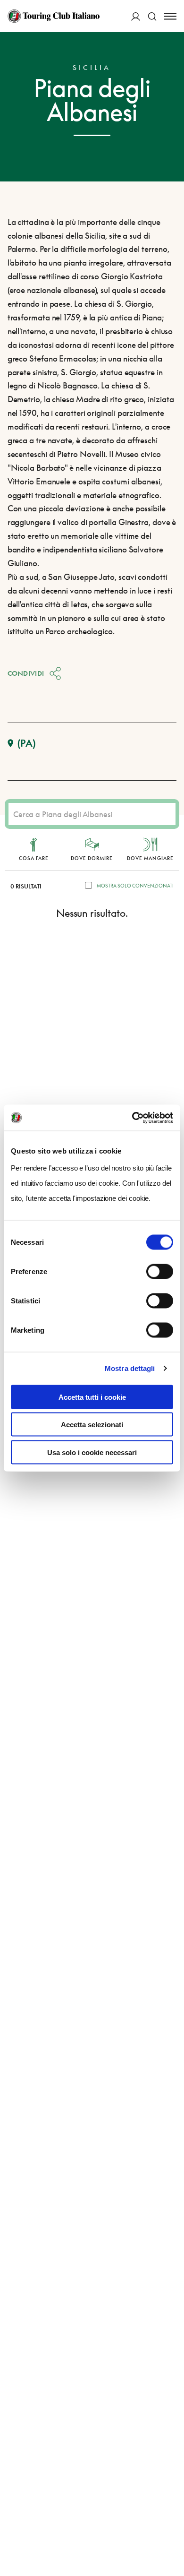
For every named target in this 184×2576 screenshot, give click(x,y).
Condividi (26, 673)
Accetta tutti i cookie (92, 1397)
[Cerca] (152, 16)
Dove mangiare (150, 858)
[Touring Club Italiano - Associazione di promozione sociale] (54, 16)
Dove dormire (92, 858)
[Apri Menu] (170, 16)
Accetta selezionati (92, 1425)
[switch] (160, 1271)
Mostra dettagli (130, 1368)
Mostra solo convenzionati (135, 886)
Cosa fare (34, 858)
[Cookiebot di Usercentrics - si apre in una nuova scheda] (132, 1118)
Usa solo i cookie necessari (92, 1452)
